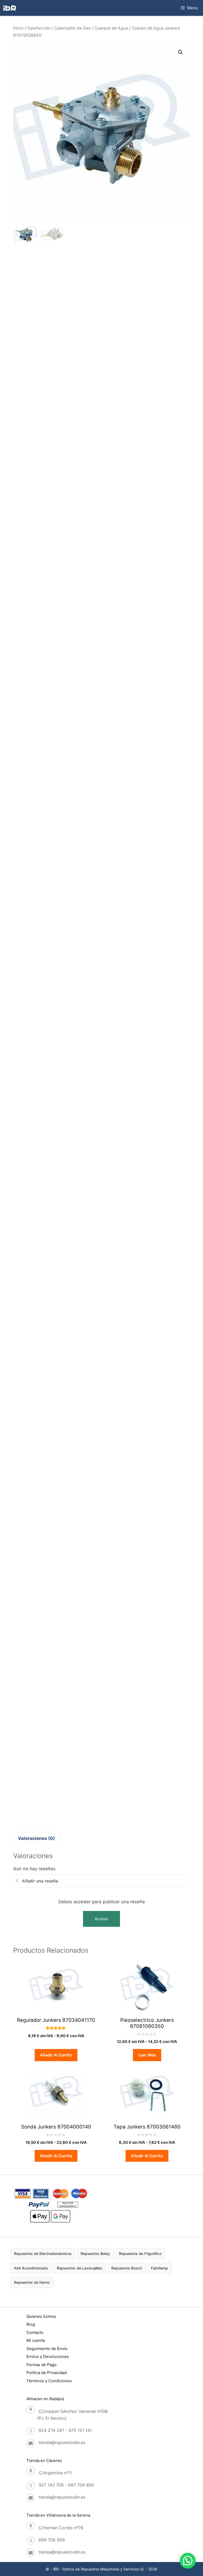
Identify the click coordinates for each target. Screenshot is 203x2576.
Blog (31, 2324)
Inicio (18, 28)
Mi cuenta (36, 2340)
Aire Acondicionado (31, 2268)
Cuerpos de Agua (111, 28)
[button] (181, 52)
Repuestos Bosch (127, 2268)
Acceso (101, 1919)
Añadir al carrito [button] (56, 2055)
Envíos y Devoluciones (48, 2356)
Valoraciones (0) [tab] (36, 1838)
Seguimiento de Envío (47, 2349)
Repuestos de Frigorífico (140, 2254)
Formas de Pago (41, 2365)
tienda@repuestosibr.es (62, 2442)
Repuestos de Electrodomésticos (43, 2254)
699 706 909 (52, 2540)
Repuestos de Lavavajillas (80, 2268)
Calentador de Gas (72, 28)
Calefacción (39, 28)
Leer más (147, 2055)
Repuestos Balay (95, 2254)
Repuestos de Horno (32, 2282)
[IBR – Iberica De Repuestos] (10, 8)
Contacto (35, 2332)
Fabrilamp (160, 2268)
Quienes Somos (41, 2316)
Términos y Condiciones (49, 2381)
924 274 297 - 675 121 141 (65, 2430)
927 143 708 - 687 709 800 (66, 2485)
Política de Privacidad (47, 2373)
